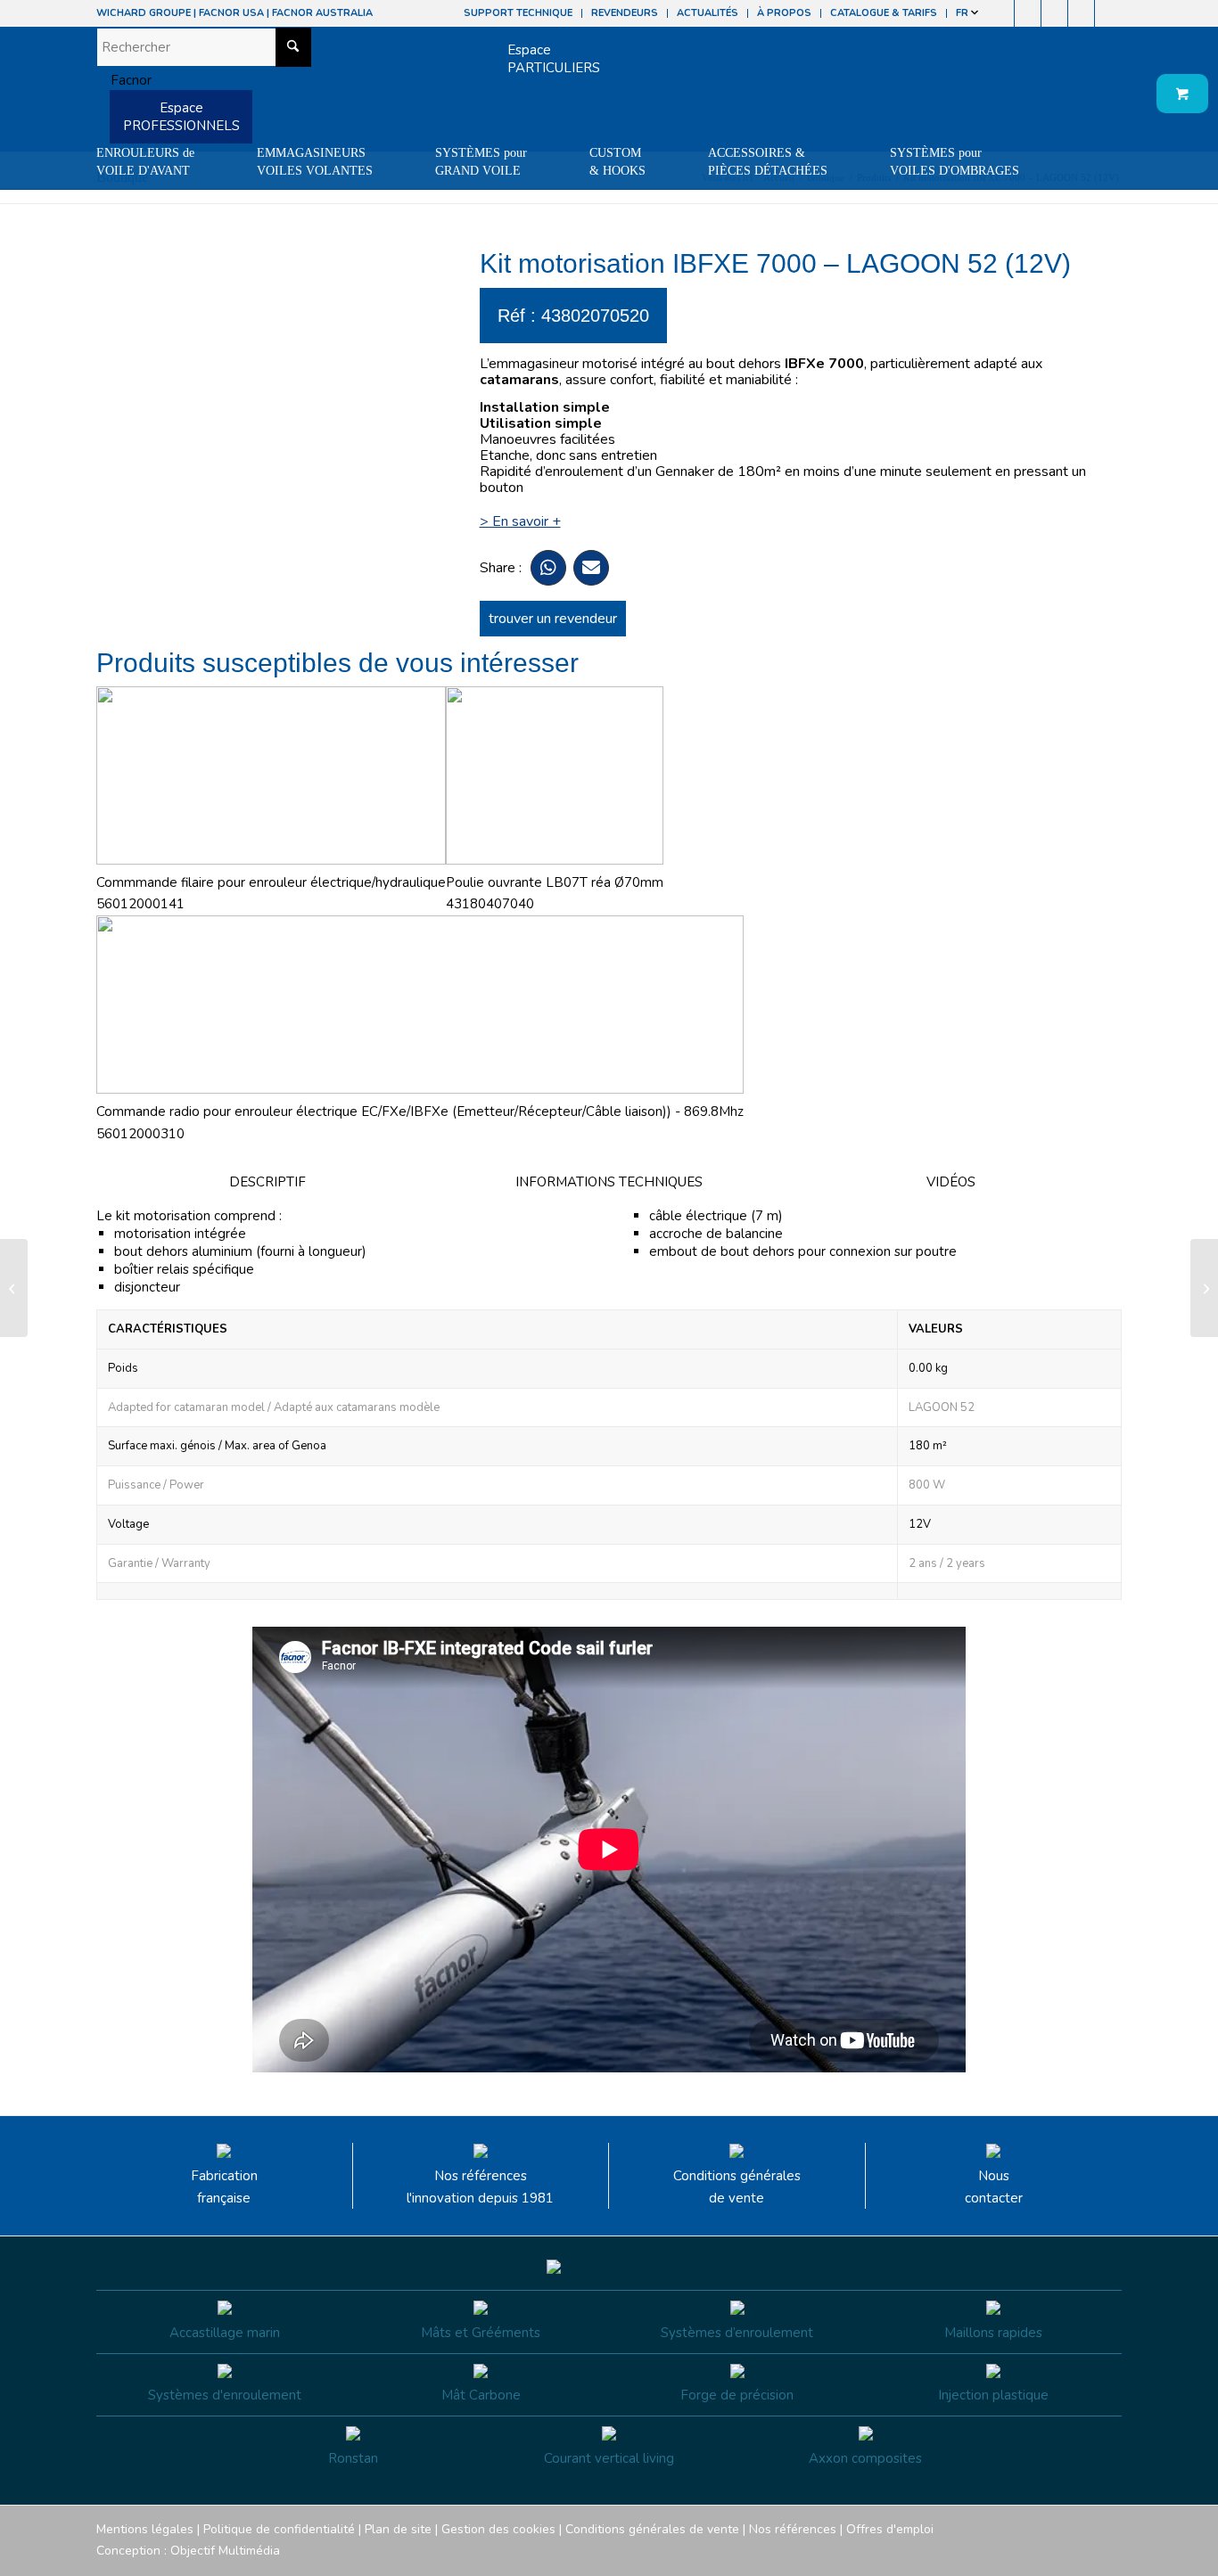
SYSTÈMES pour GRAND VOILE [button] (481, 162)
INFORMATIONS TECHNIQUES (609, 1182)
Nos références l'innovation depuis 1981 (480, 2187)
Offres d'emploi (890, 2529)
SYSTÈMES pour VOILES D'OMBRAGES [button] (955, 162)
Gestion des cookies (498, 2529)
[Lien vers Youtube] (1054, 13)
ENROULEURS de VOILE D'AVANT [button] (145, 162)
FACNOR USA (231, 13)
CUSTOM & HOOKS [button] (617, 162)
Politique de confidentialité (279, 2529)
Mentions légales (145, 2529)
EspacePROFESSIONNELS (181, 117)
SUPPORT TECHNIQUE (518, 13)
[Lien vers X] (1081, 13)
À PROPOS (784, 13)
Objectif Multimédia (225, 2551)
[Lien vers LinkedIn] (1108, 13)
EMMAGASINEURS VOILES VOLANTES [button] (315, 162)
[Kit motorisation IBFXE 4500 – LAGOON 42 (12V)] (14, 1288)
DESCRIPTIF (267, 1182)
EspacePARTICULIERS (554, 59)
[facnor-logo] (124, 80)
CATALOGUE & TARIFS (884, 13)
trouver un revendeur (553, 619)
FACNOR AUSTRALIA (322, 13)
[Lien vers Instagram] (1028, 13)
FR (963, 13)
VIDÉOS (951, 1182)
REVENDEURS (625, 13)
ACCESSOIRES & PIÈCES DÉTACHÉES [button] (768, 162)
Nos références (793, 2529)
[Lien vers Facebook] (1001, 13)
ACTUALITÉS (708, 13)
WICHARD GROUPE (144, 13)
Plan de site (398, 2529)
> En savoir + (520, 521)
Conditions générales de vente (737, 2187)
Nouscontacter (994, 2187)
